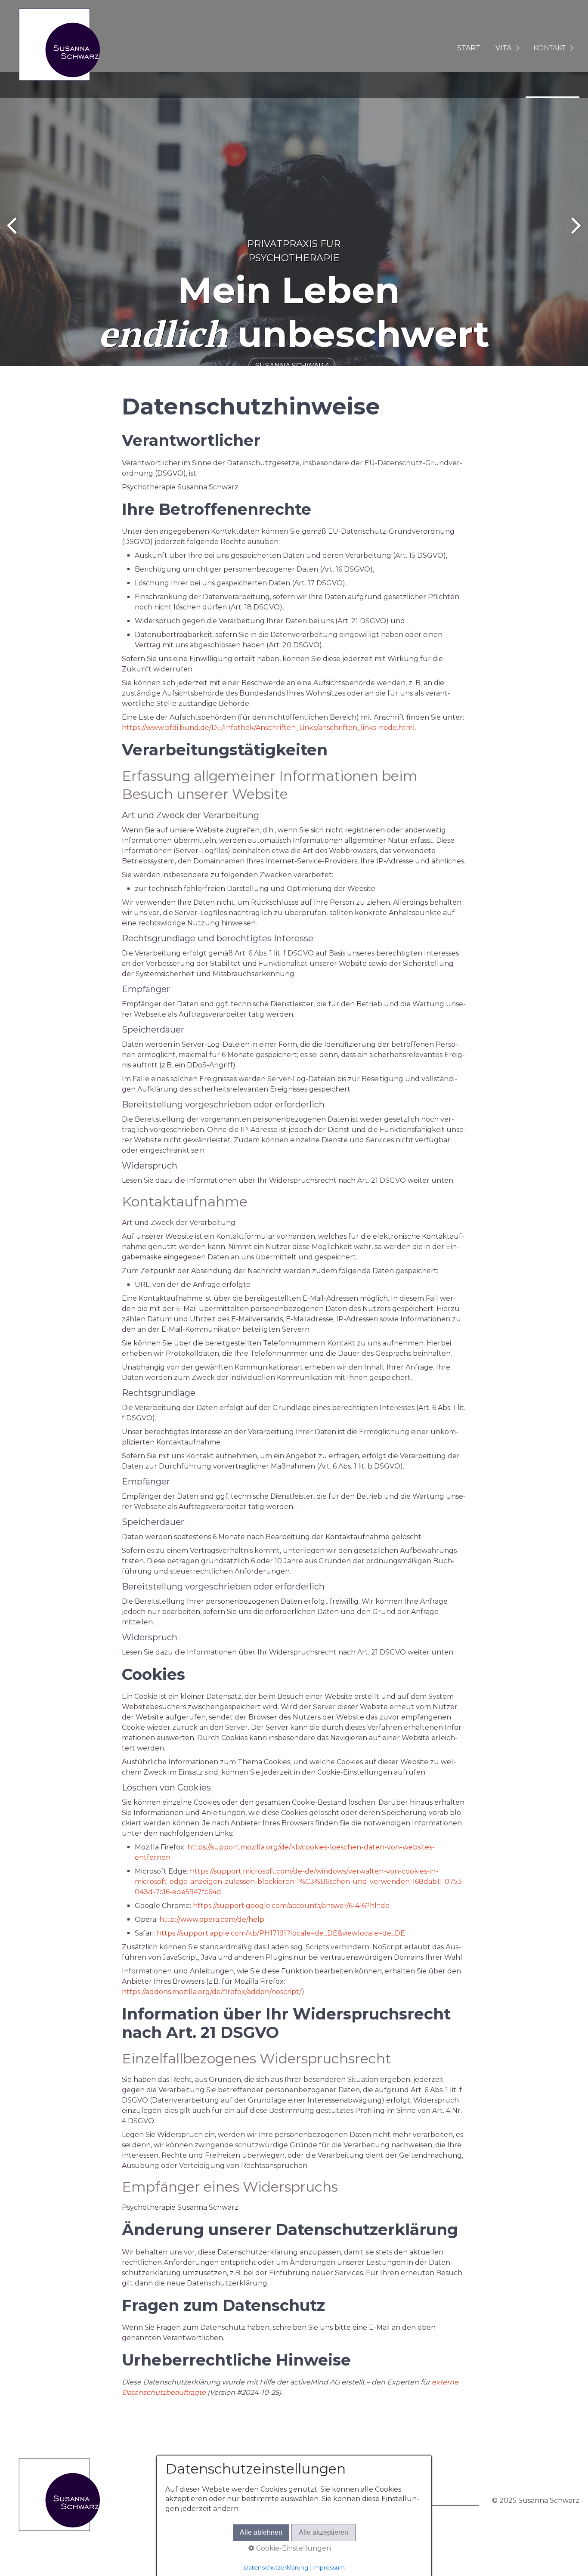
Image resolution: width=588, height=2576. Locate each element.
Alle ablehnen (261, 2532)
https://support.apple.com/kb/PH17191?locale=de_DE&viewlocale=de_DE (281, 1933)
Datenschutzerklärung (276, 2567)
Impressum (329, 2567)
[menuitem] (468, 49)
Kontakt (549, 48)
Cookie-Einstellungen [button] (293, 2548)
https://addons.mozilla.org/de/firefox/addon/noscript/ (212, 1992)
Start (469, 48)
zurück (13, 234)
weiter (575, 234)
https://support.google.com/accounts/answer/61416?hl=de (291, 1906)
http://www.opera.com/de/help (212, 1919)
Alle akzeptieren (323, 2532)
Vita (503, 48)
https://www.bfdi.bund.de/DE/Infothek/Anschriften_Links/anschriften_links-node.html (268, 728)
